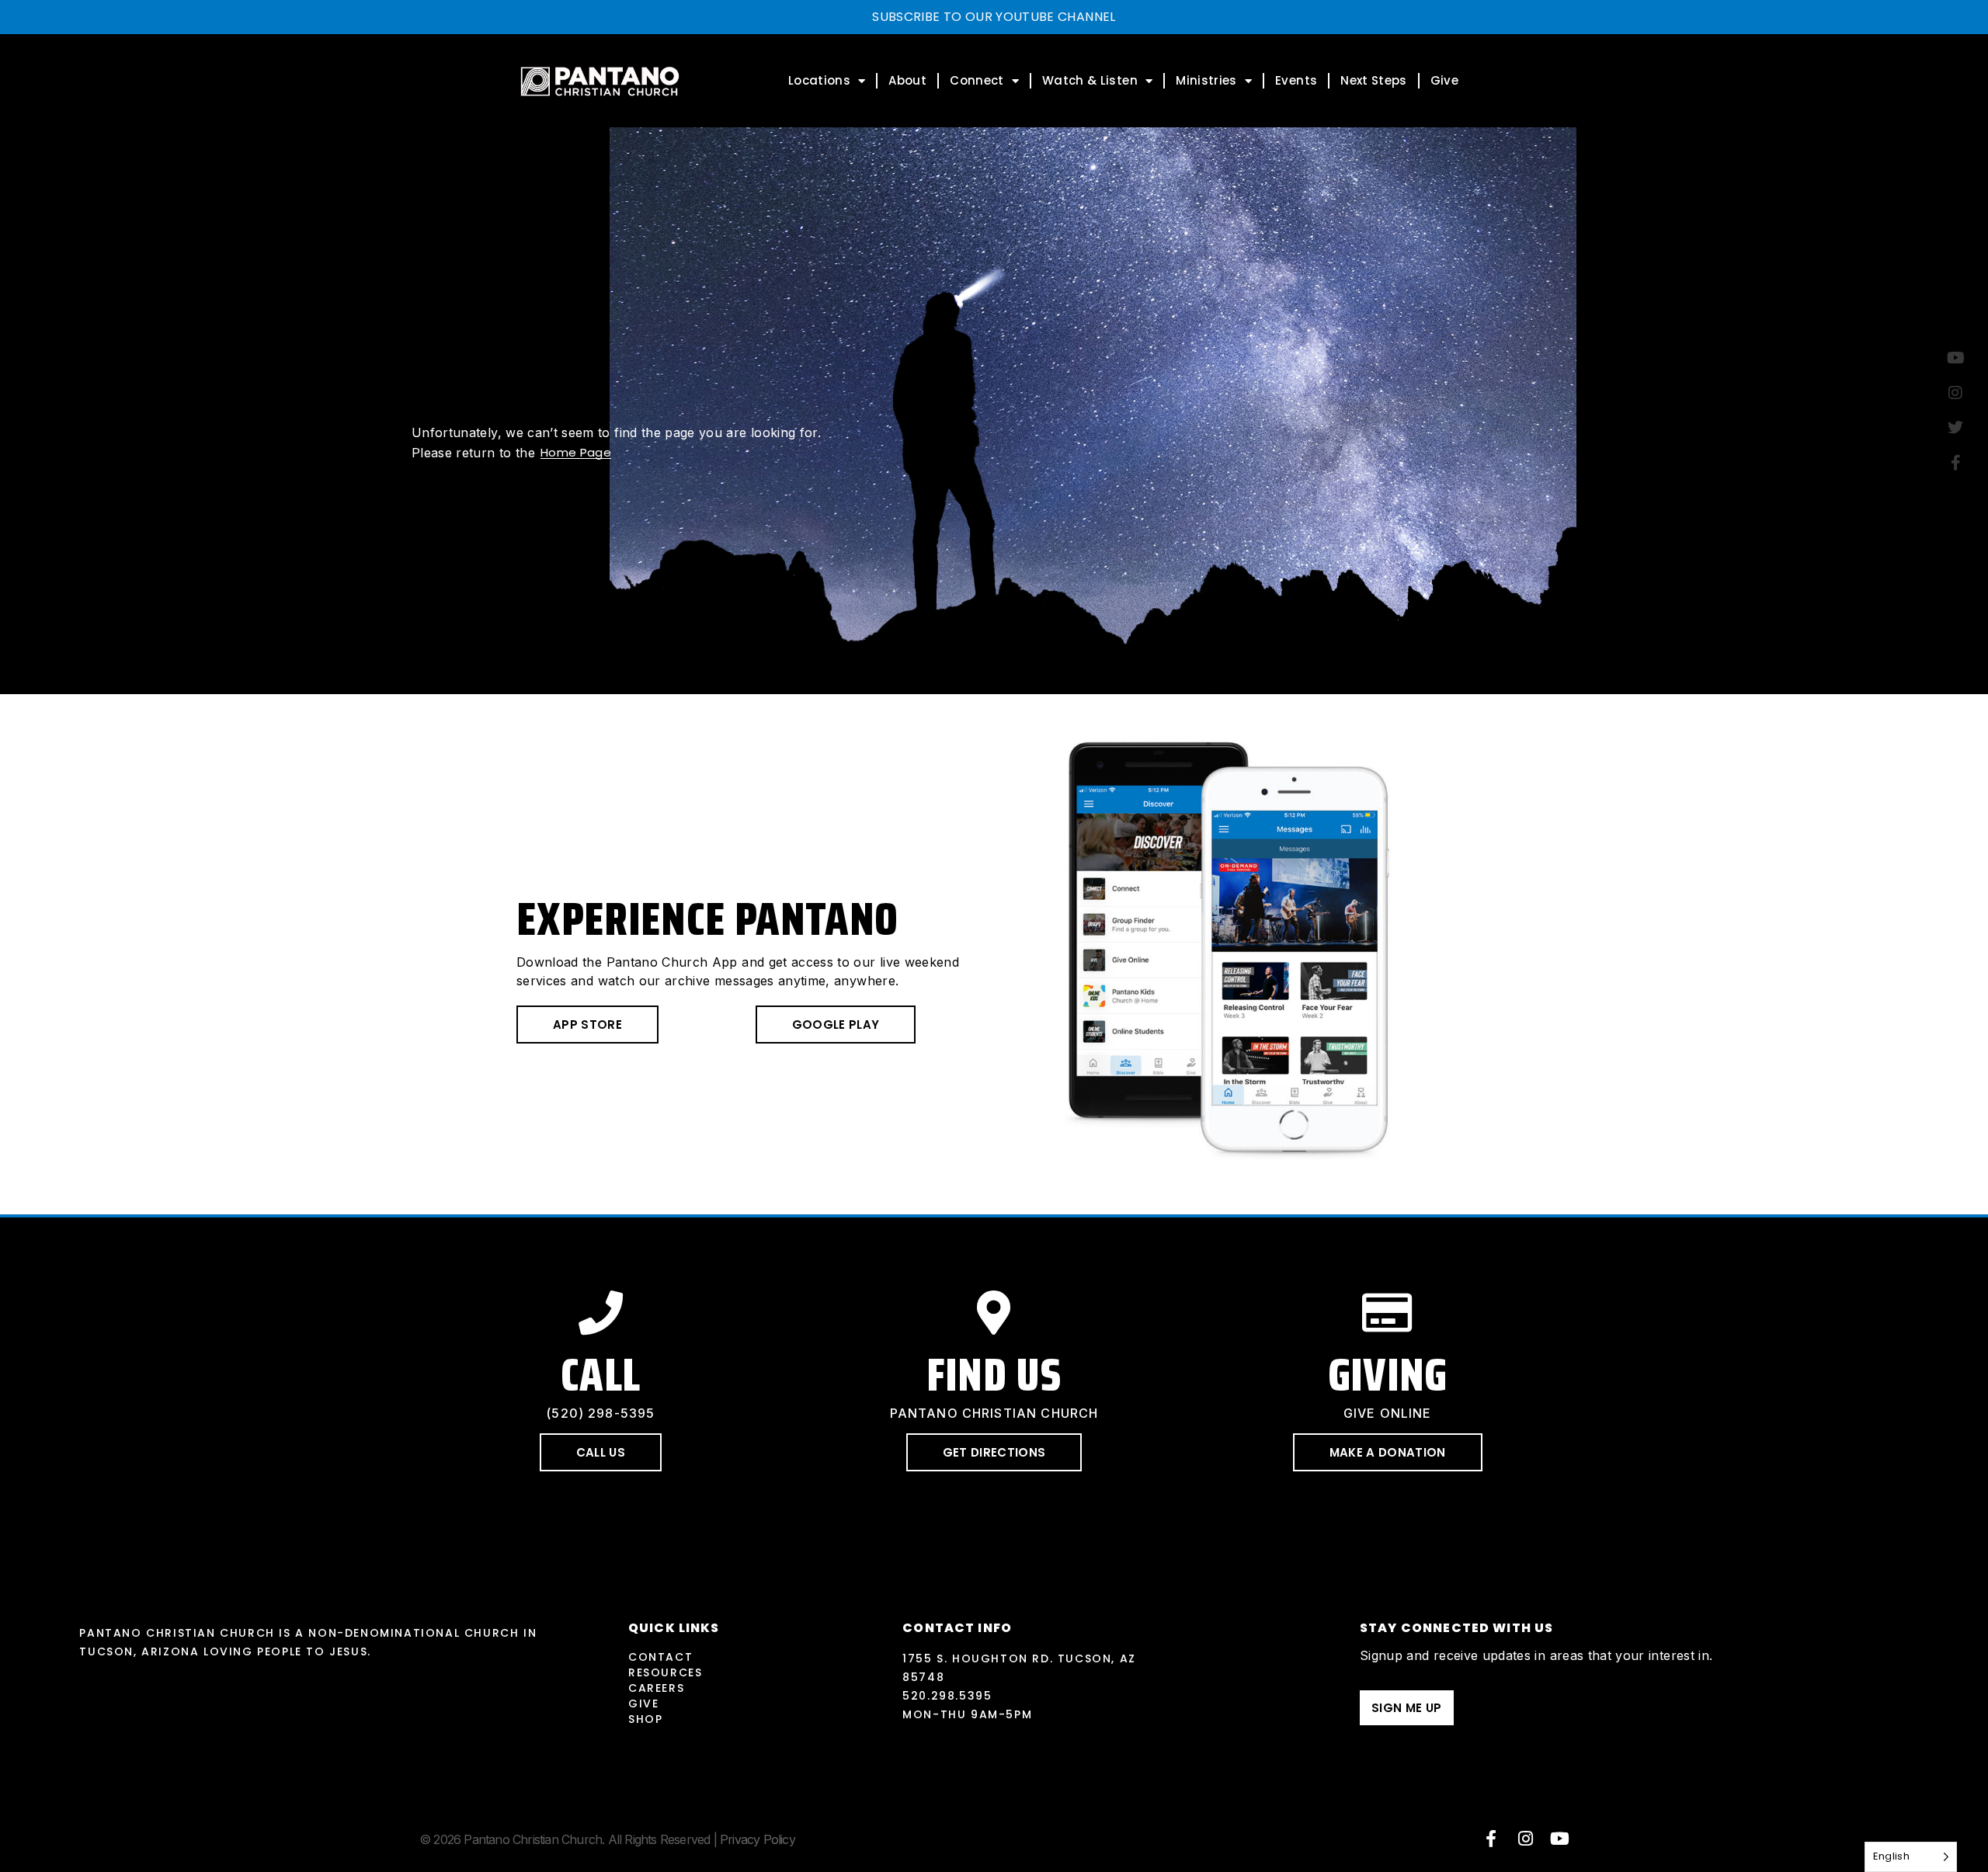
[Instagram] (1526, 1839)
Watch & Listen (1090, 80)
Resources (665, 1672)
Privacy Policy (758, 1839)
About (907, 80)
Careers (656, 1688)
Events (1296, 80)
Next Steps (1374, 80)
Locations (819, 80)
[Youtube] (1560, 1839)
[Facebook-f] (1491, 1839)
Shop (645, 1719)
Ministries (1206, 80)
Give (1444, 80)
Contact (660, 1657)
